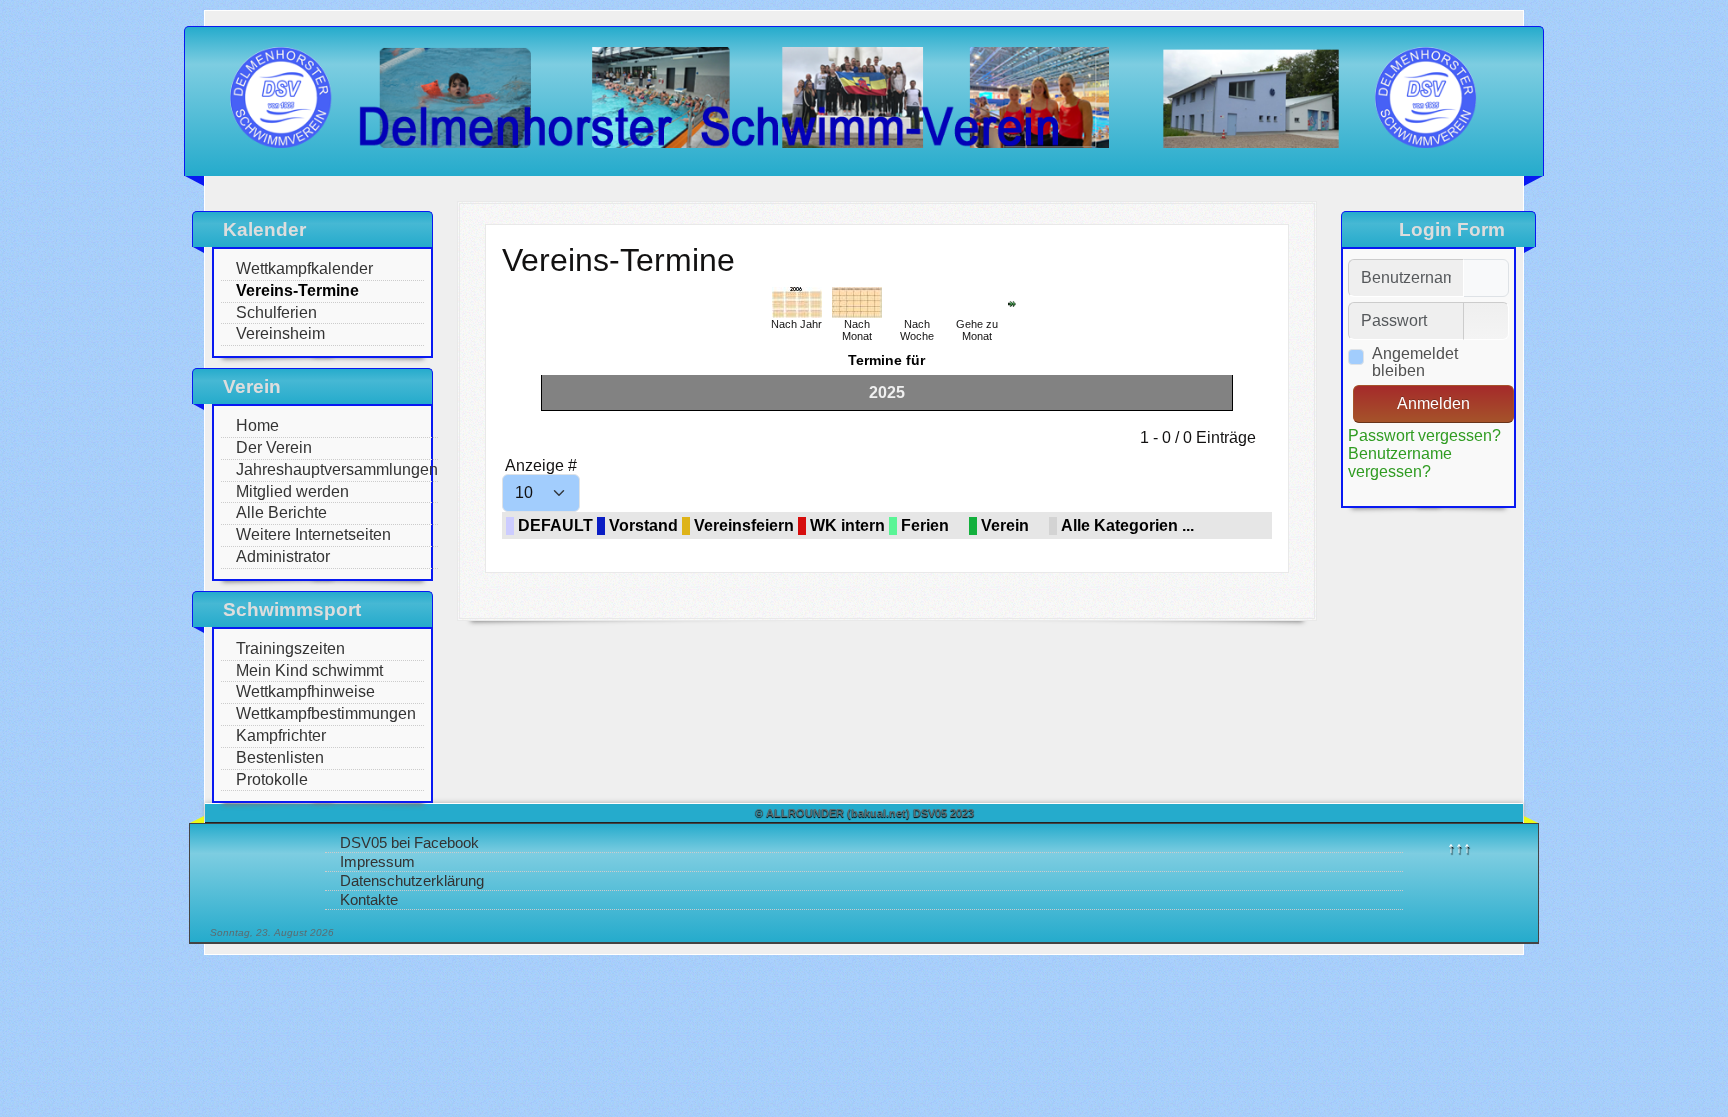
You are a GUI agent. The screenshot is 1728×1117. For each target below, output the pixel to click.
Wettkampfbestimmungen (326, 713)
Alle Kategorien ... (1127, 525)
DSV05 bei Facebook (409, 842)
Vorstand (643, 525)
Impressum (377, 861)
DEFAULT (555, 525)
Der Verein (274, 447)
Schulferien (276, 312)
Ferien (925, 525)
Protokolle (272, 779)
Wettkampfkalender (304, 268)
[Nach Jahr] (797, 301)
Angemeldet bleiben (1415, 362)
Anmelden (1433, 403)
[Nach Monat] (857, 301)
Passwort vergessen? (1424, 435)
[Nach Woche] (917, 301)
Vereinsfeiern (744, 525)
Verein (1005, 525)
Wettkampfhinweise (305, 691)
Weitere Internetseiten (313, 534)
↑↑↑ (1459, 847)
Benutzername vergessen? (1400, 462)
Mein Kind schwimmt (309, 670)
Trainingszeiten (290, 648)
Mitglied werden (292, 491)
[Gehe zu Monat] (977, 301)
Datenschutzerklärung (412, 880)
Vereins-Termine (297, 290)
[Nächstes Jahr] (1012, 302)
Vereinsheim (280, 333)
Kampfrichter (281, 735)
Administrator (283, 556)
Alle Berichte (281, 512)
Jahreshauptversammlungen (337, 469)
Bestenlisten (280, 757)
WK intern (847, 525)
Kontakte (369, 899)
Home (257, 425)
